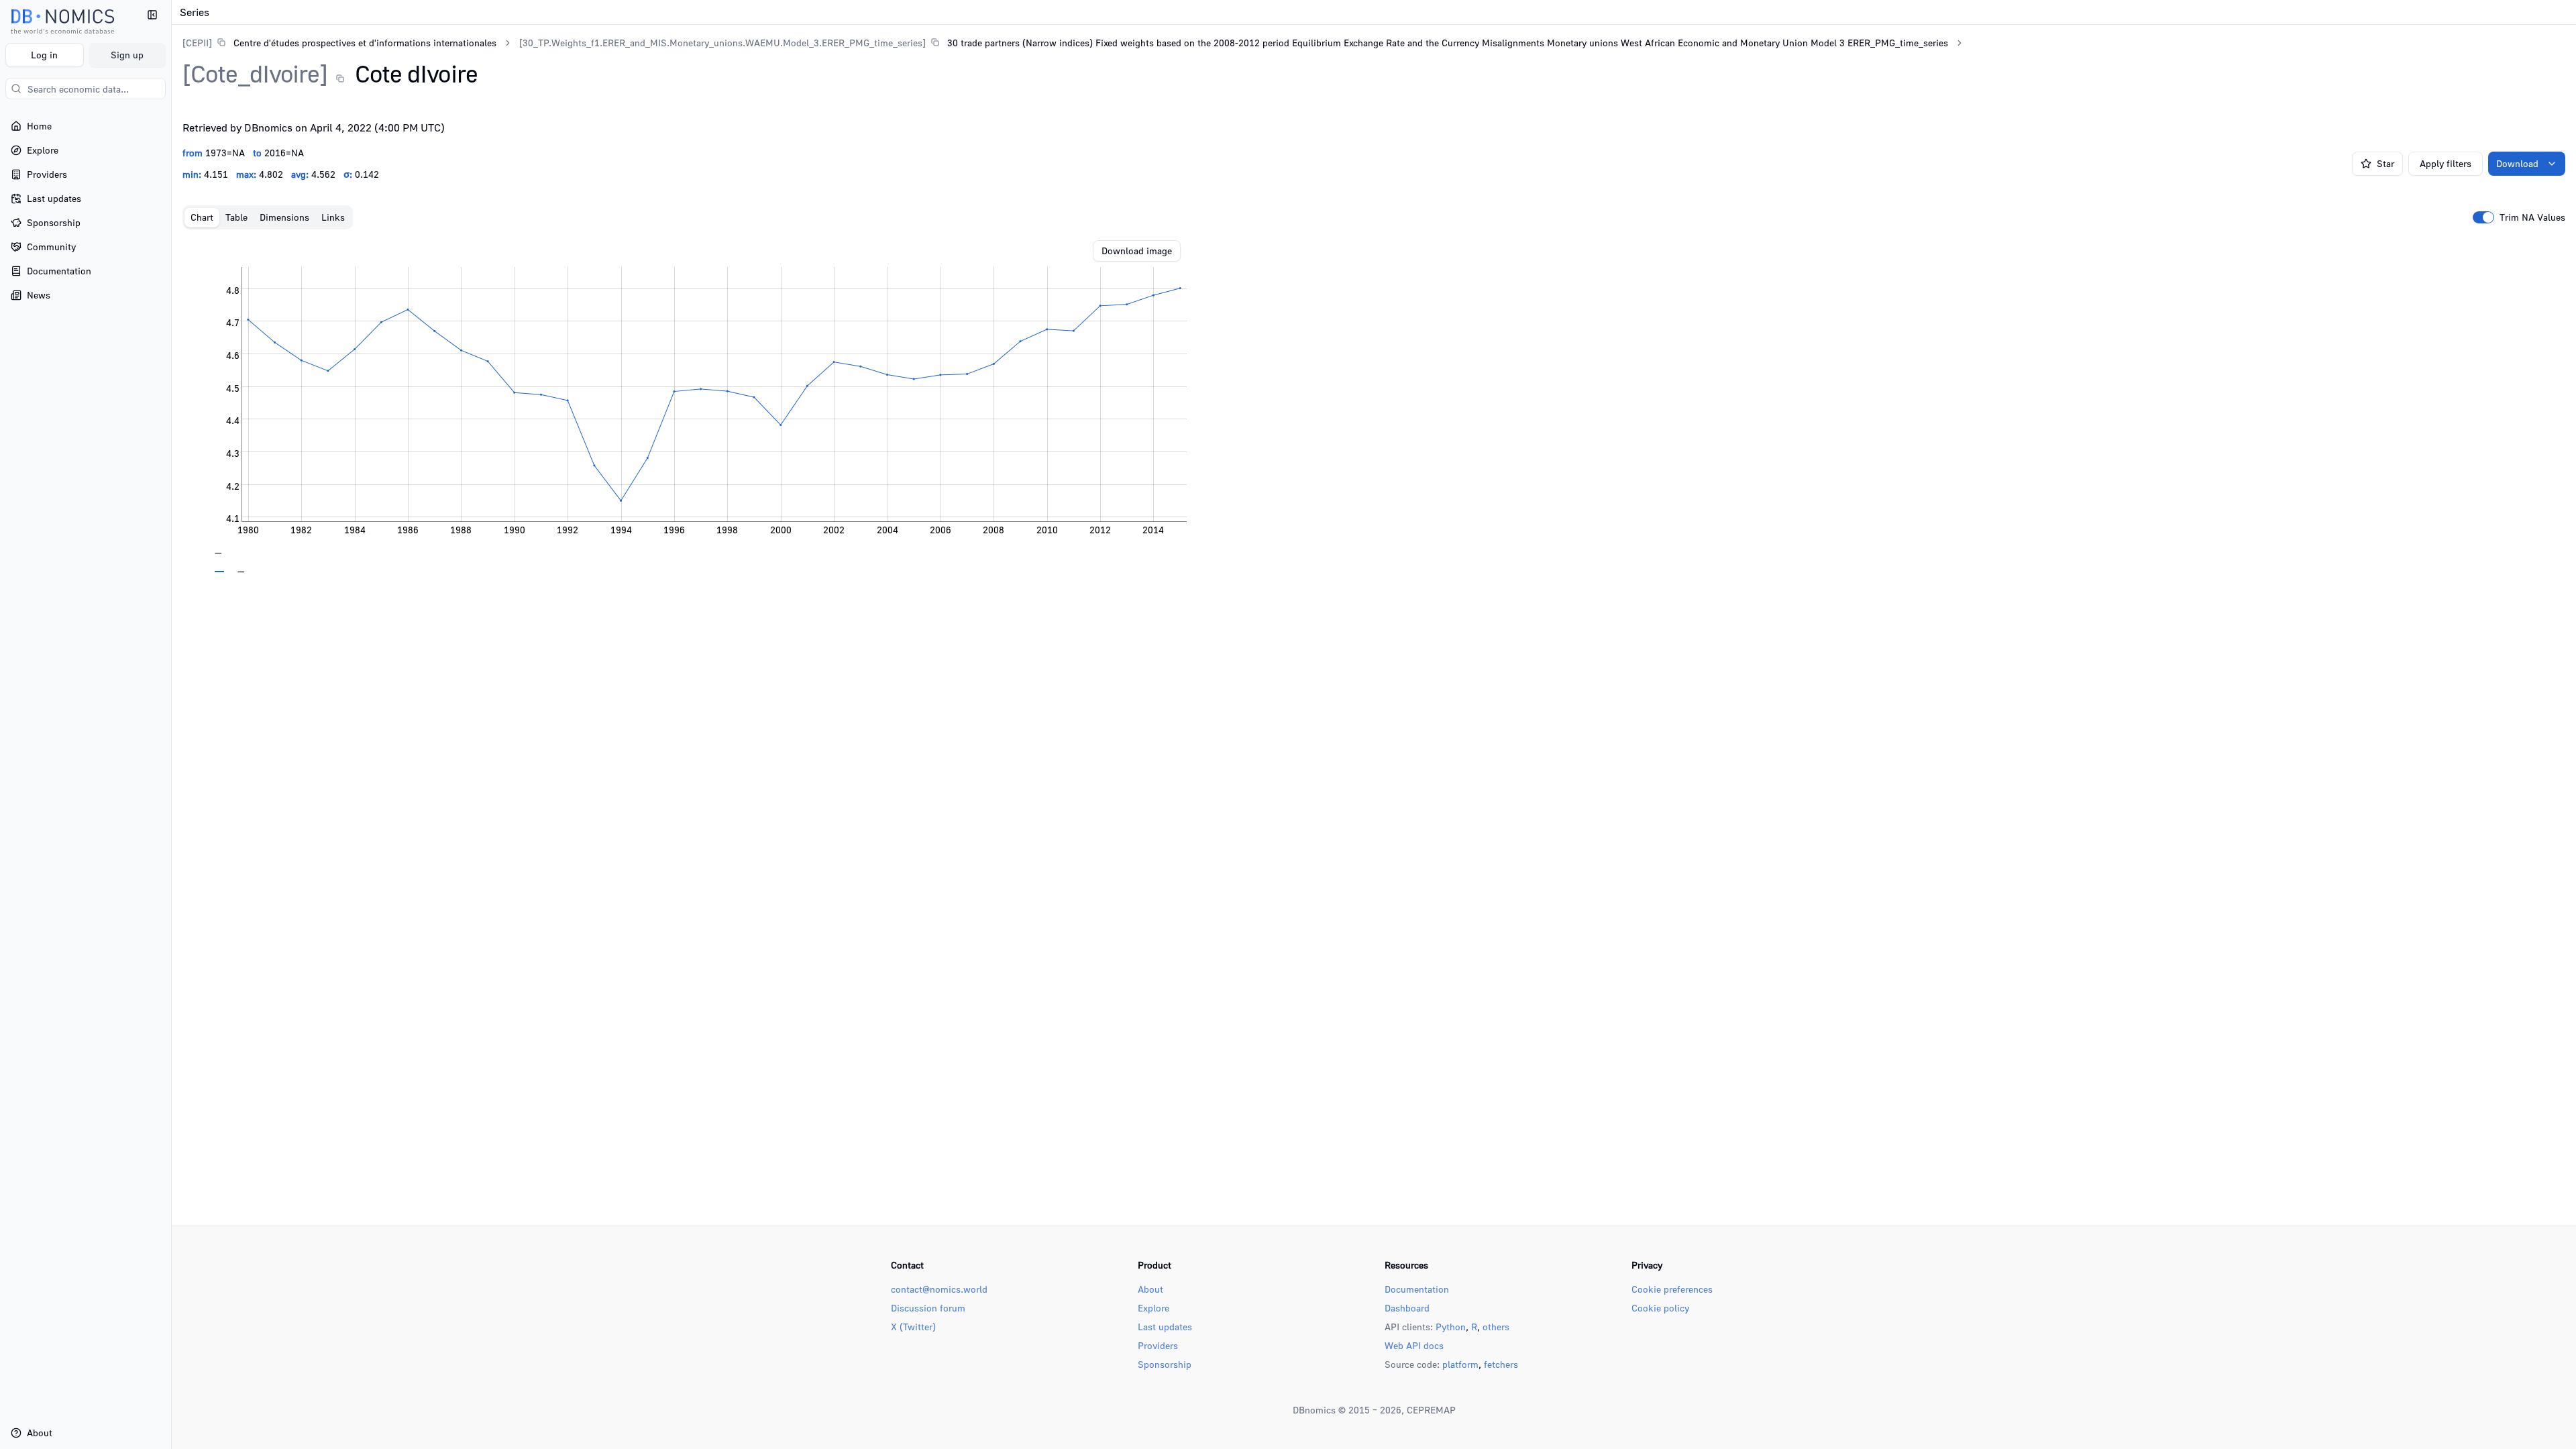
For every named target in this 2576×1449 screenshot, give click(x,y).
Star (2385, 163)
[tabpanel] (1374, 407)
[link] (339, 43)
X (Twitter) (913, 1327)
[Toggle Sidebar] (171, 724)
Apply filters (2446, 163)
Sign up (127, 55)
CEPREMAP (1431, 1410)
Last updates (1165, 1327)
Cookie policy (1660, 1308)
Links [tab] (333, 217)
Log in (44, 55)
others (1496, 1327)
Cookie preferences (1672, 1289)
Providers (1158, 1345)
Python (1451, 1327)
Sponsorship (1165, 1364)
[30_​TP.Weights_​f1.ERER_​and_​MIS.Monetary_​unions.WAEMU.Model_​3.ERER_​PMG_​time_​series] (722, 43)
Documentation (1417, 1289)
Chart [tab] (202, 217)
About (1150, 1289)
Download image (1137, 251)
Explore (1153, 1308)
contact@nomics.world (939, 1289)
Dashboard (1407, 1308)
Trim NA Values (2532, 217)
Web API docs (1414, 1345)
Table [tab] (236, 217)
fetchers (1501, 1364)
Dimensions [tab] (284, 217)
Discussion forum (928, 1308)
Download (2517, 163)
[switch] (2483, 217)
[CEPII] (197, 43)
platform (1460, 1364)
